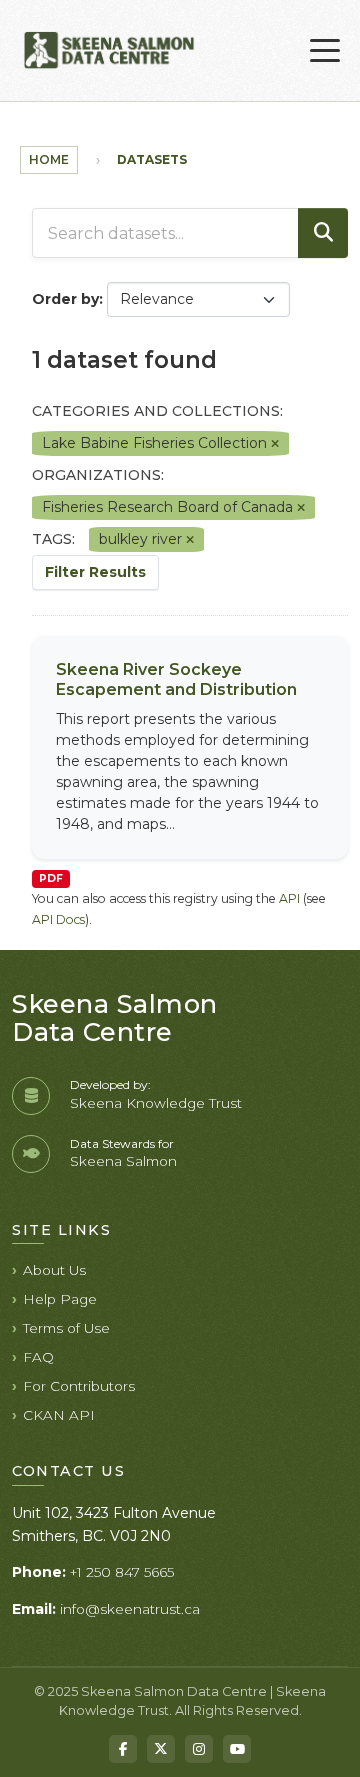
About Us (54, 1270)
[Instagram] (199, 1749)
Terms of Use (66, 1328)
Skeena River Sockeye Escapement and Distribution (176, 680)
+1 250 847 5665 (122, 1572)
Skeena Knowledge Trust (156, 1103)
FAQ (38, 1357)
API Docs (58, 919)
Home (49, 159)
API (289, 898)
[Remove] (275, 444)
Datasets (152, 159)
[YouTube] (237, 1749)
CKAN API (59, 1415)
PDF (51, 878)
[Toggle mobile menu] (325, 51)
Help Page (60, 1299)
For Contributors (79, 1386)
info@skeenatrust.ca (130, 1609)
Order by (65, 299)
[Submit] (323, 233)
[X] (161, 1749)
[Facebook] (123, 1749)
